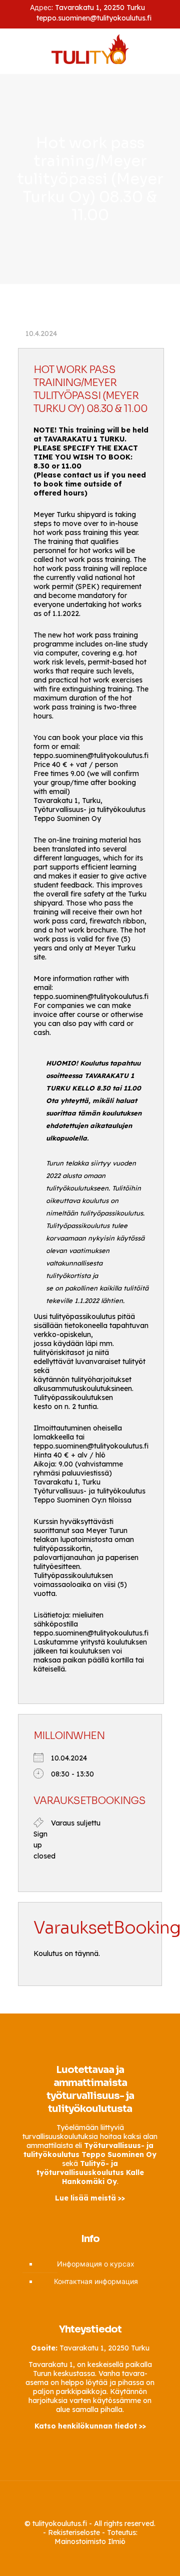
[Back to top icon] (90, 2501)
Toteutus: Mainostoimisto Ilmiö (96, 2537)
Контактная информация (96, 2281)
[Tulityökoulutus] (90, 48)
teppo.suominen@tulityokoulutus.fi (94, 18)
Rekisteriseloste (74, 2532)
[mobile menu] (166, 51)
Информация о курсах (96, 2264)
